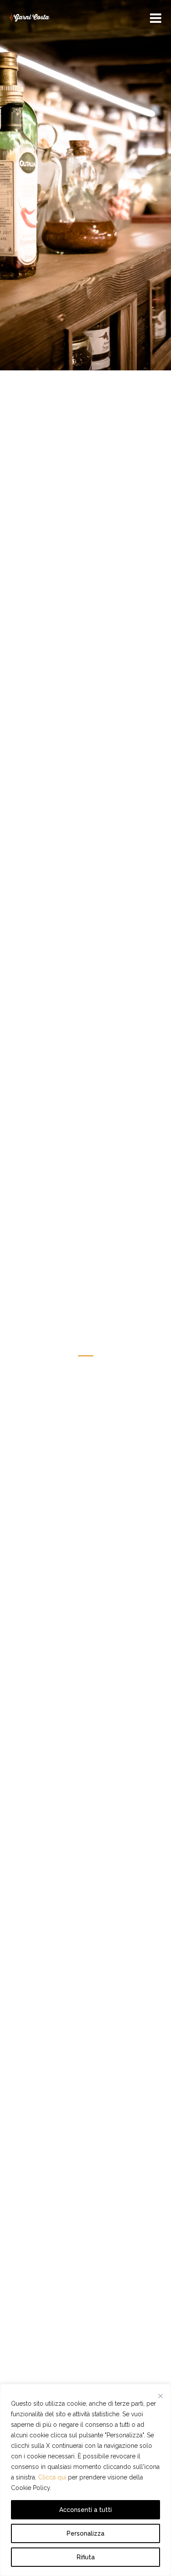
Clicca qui (52, 2477)
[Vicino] (160, 2396)
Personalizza (85, 2533)
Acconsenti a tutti (85, 2510)
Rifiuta (86, 2557)
